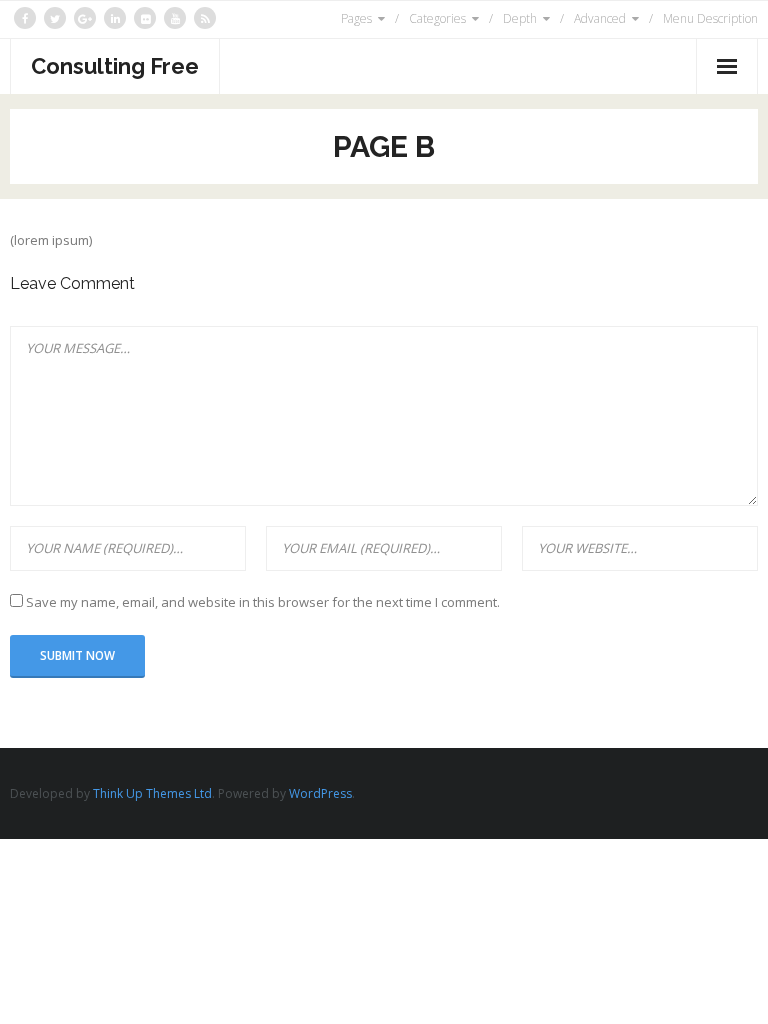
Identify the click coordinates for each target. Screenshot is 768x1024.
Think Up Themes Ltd (152, 793)
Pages (356, 18)
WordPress (320, 793)
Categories (437, 18)
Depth (520, 18)
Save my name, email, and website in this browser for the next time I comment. (263, 602)
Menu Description (710, 18)
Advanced (600, 18)
